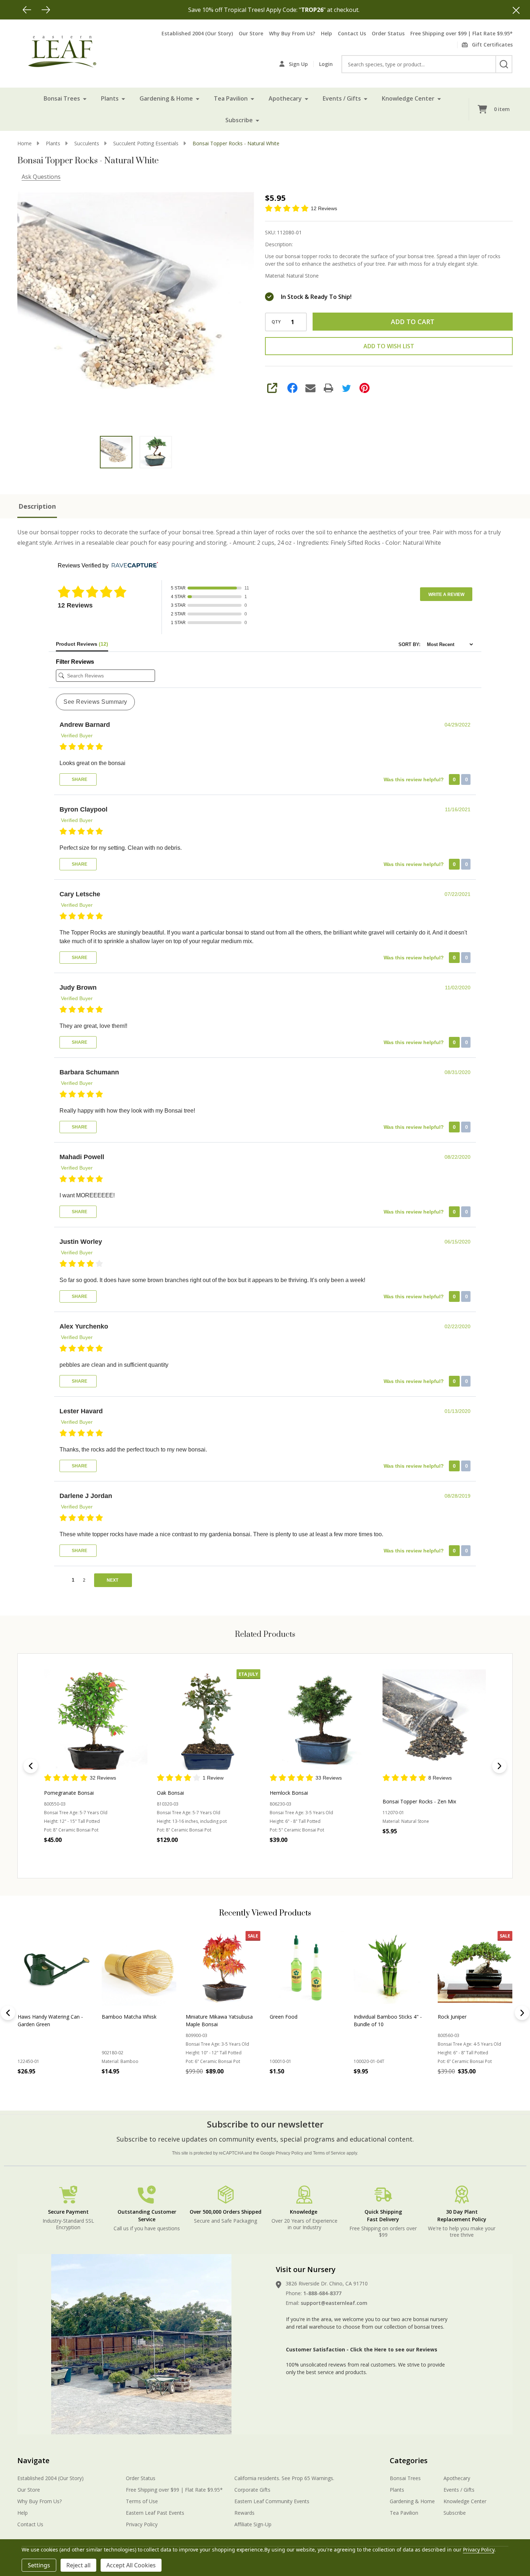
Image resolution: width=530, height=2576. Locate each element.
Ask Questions (41, 177)
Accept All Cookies (131, 2565)
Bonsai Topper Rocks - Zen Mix (419, 1801)
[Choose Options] (123, 2087)
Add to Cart (413, 322)
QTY (276, 322)
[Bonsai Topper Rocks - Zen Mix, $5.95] (434, 1721)
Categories (409, 2460)
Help (326, 33)
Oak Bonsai (170, 1792)
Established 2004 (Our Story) (197, 33)
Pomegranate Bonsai (69, 1792)
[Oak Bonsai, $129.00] (209, 1721)
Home (25, 143)
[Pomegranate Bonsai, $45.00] (96, 1721)
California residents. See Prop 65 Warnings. (284, 2478)
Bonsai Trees (62, 98)
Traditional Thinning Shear (468, 2017)
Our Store (251, 33)
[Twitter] (346, 388)
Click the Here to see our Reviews (394, 2349)
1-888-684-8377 (322, 2293)
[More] (85, 98)
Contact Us (352, 33)
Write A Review (446, 595)
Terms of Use (142, 2501)
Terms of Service (329, 2153)
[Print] (328, 388)
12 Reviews (324, 208)
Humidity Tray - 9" (375, 2017)
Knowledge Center (408, 98)
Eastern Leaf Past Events (155, 2513)
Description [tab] (37, 506)
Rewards (244, 2513)
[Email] (310, 388)
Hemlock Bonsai (289, 1792)
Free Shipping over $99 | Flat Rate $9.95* (461, 33)
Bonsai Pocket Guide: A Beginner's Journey (213, 2020)
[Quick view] (121, 1855)
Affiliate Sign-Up (253, 2524)
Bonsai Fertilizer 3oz (293, 2017)
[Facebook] (292, 388)
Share (79, 779)
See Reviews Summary (95, 702)
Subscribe (239, 120)
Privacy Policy (290, 2153)
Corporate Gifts (252, 2490)
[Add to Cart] (39, 2087)
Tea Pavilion (231, 98)
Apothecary (285, 98)
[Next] (46, 10)
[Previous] (27, 10)
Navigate (33, 2460)
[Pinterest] (365, 388)
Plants (110, 98)
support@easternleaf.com (334, 2303)
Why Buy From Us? (292, 33)
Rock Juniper (116, 2017)
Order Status (388, 33)
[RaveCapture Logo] (133, 565)
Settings (39, 2565)
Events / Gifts (342, 98)
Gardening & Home (166, 98)
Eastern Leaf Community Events (272, 2501)
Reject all (78, 2565)
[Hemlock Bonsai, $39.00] (321, 1721)
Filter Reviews (75, 662)
